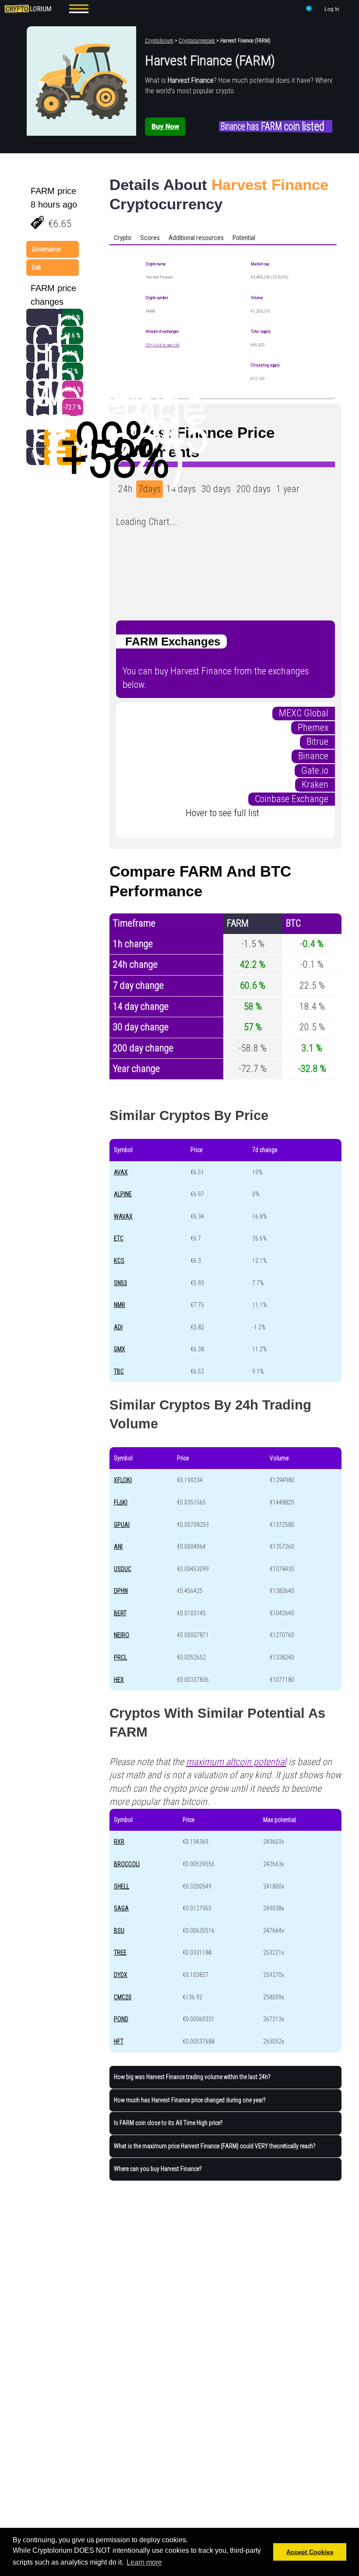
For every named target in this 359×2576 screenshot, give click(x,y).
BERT (120, 1613)
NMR (120, 1305)
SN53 (120, 1283)
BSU (119, 1931)
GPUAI (122, 1525)
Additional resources (196, 238)
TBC (119, 1371)
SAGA (121, 1908)
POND (121, 2019)
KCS (119, 1261)
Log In (332, 9)
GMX (120, 1349)
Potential (244, 238)
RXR (119, 1842)
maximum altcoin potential (236, 1762)
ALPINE (123, 1194)
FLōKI (121, 1502)
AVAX (121, 1172)
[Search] (309, 10)
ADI (118, 1327)
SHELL (121, 1886)
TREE (120, 1952)
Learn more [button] (144, 2562)
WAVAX (123, 1216)
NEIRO (121, 1635)
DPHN (121, 1591)
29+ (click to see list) (163, 345)
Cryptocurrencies (197, 41)
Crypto (123, 238)
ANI (118, 1547)
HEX (119, 1680)
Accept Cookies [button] (310, 2552)
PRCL (120, 1657)
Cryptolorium (159, 41)
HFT (119, 2041)
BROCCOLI (127, 1864)
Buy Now (165, 126)
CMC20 (123, 1997)
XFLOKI (123, 1480)
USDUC (123, 1569)
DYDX (121, 1975)
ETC (119, 1238)
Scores (150, 238)
